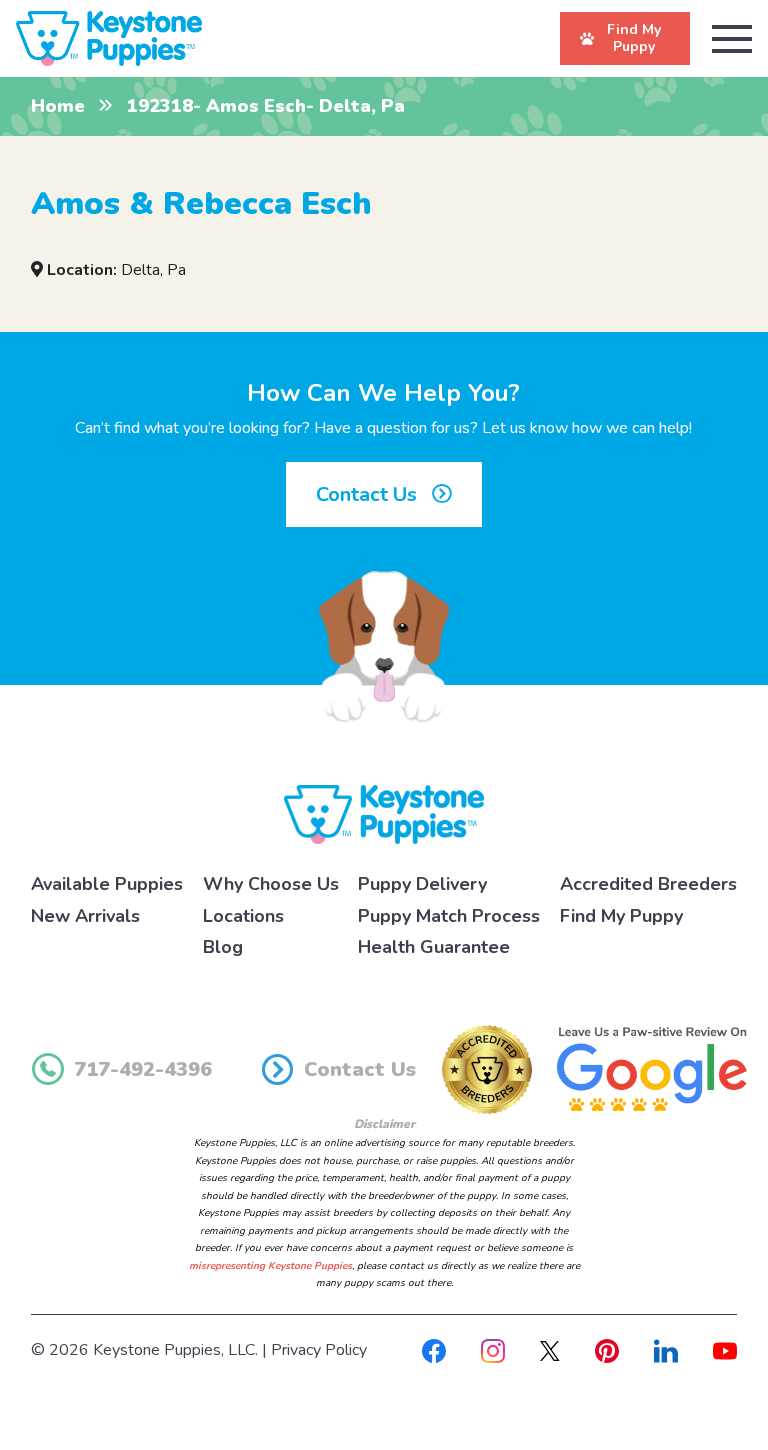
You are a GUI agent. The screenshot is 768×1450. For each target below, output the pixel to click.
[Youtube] (725, 1350)
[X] (550, 1350)
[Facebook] (434, 1350)
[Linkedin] (666, 1350)
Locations (243, 916)
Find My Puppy (621, 916)
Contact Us (369, 494)
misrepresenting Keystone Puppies (270, 1266)
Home (58, 106)
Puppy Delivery (422, 884)
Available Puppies (107, 884)
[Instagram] (493, 1350)
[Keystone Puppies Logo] (384, 813)
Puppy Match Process (449, 916)
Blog (223, 947)
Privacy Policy (319, 1350)
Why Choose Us (271, 884)
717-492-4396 (143, 1069)
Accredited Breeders (648, 884)
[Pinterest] (607, 1350)
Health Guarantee (434, 947)
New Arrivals (85, 916)
